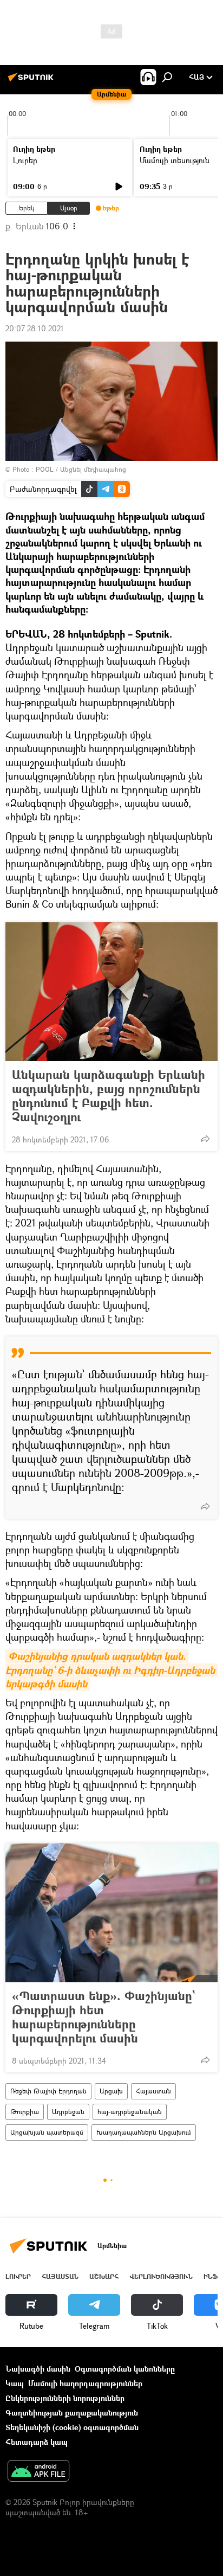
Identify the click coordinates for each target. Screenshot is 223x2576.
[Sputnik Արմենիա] (32, 81)
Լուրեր (25, 160)
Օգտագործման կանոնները (125, 2369)
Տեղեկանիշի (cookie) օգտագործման (72, 2427)
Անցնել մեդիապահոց (93, 469)
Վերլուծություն (161, 2276)
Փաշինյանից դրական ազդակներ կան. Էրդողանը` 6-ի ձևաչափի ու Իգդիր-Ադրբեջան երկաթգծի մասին (111, 1670)
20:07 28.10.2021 (35, 328)
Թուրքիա (25, 2112)
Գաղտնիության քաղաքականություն (72, 2413)
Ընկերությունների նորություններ (65, 2398)
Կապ (15, 2383)
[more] (205, 1139)
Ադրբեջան (68, 2112)
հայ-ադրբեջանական (130, 2112)
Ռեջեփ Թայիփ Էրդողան (48, 2091)
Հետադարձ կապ (37, 2442)
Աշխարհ (104, 2276)
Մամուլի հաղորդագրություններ (85, 2383)
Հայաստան (153, 2091)
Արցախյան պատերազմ (47, 2132)
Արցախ (111, 2091)
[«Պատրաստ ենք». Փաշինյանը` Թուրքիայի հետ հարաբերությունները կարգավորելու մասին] (111, 1913)
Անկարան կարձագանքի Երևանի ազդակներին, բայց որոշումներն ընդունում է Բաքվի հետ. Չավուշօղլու (109, 1096)
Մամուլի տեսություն (175, 160)
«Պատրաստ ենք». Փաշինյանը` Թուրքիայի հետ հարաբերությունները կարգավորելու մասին (103, 2017)
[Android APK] (38, 2472)
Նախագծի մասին (38, 2369)
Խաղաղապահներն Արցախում (144, 2132)
